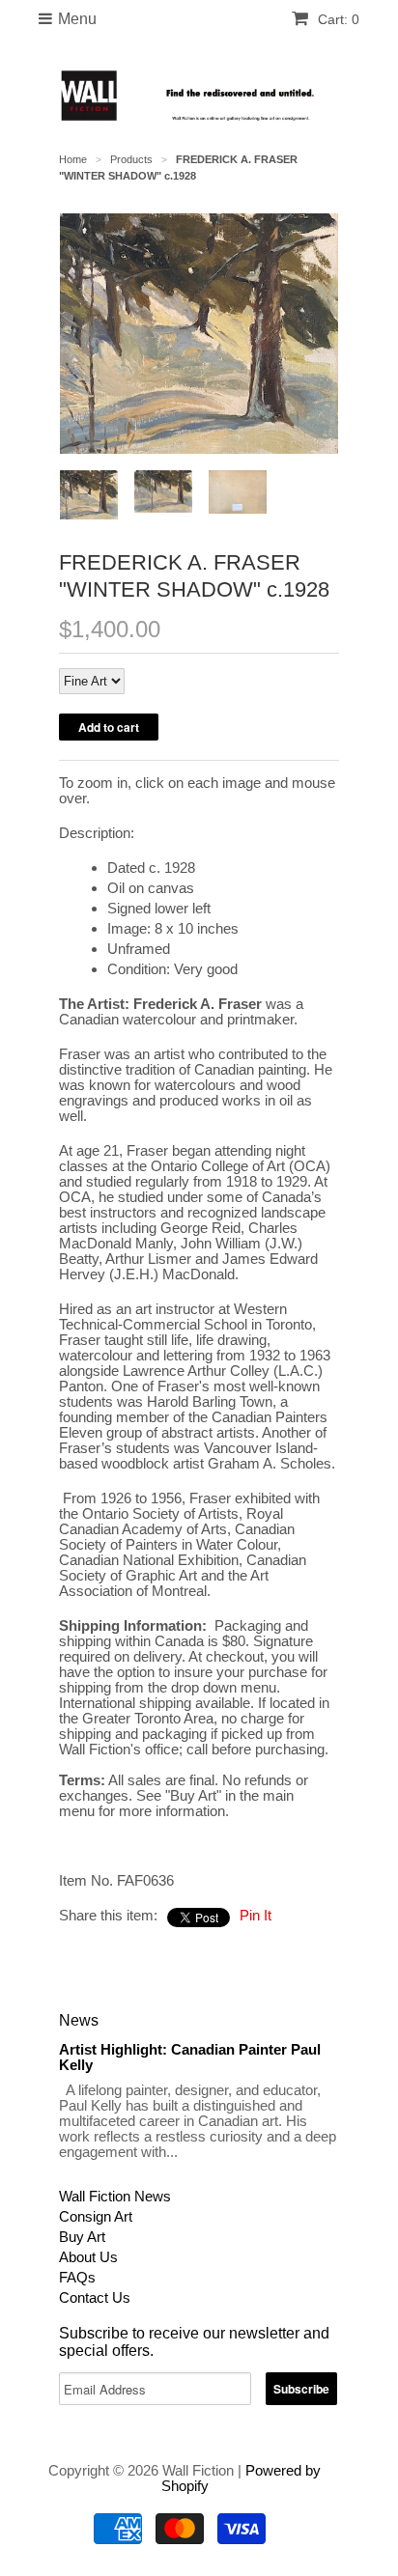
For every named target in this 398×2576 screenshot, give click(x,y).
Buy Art (82, 2237)
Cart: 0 (337, 19)
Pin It (256, 1915)
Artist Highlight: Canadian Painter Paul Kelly (190, 2057)
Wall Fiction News (115, 2196)
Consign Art (96, 2216)
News (79, 2020)
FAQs (77, 2277)
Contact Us (95, 2297)
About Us (88, 2257)
